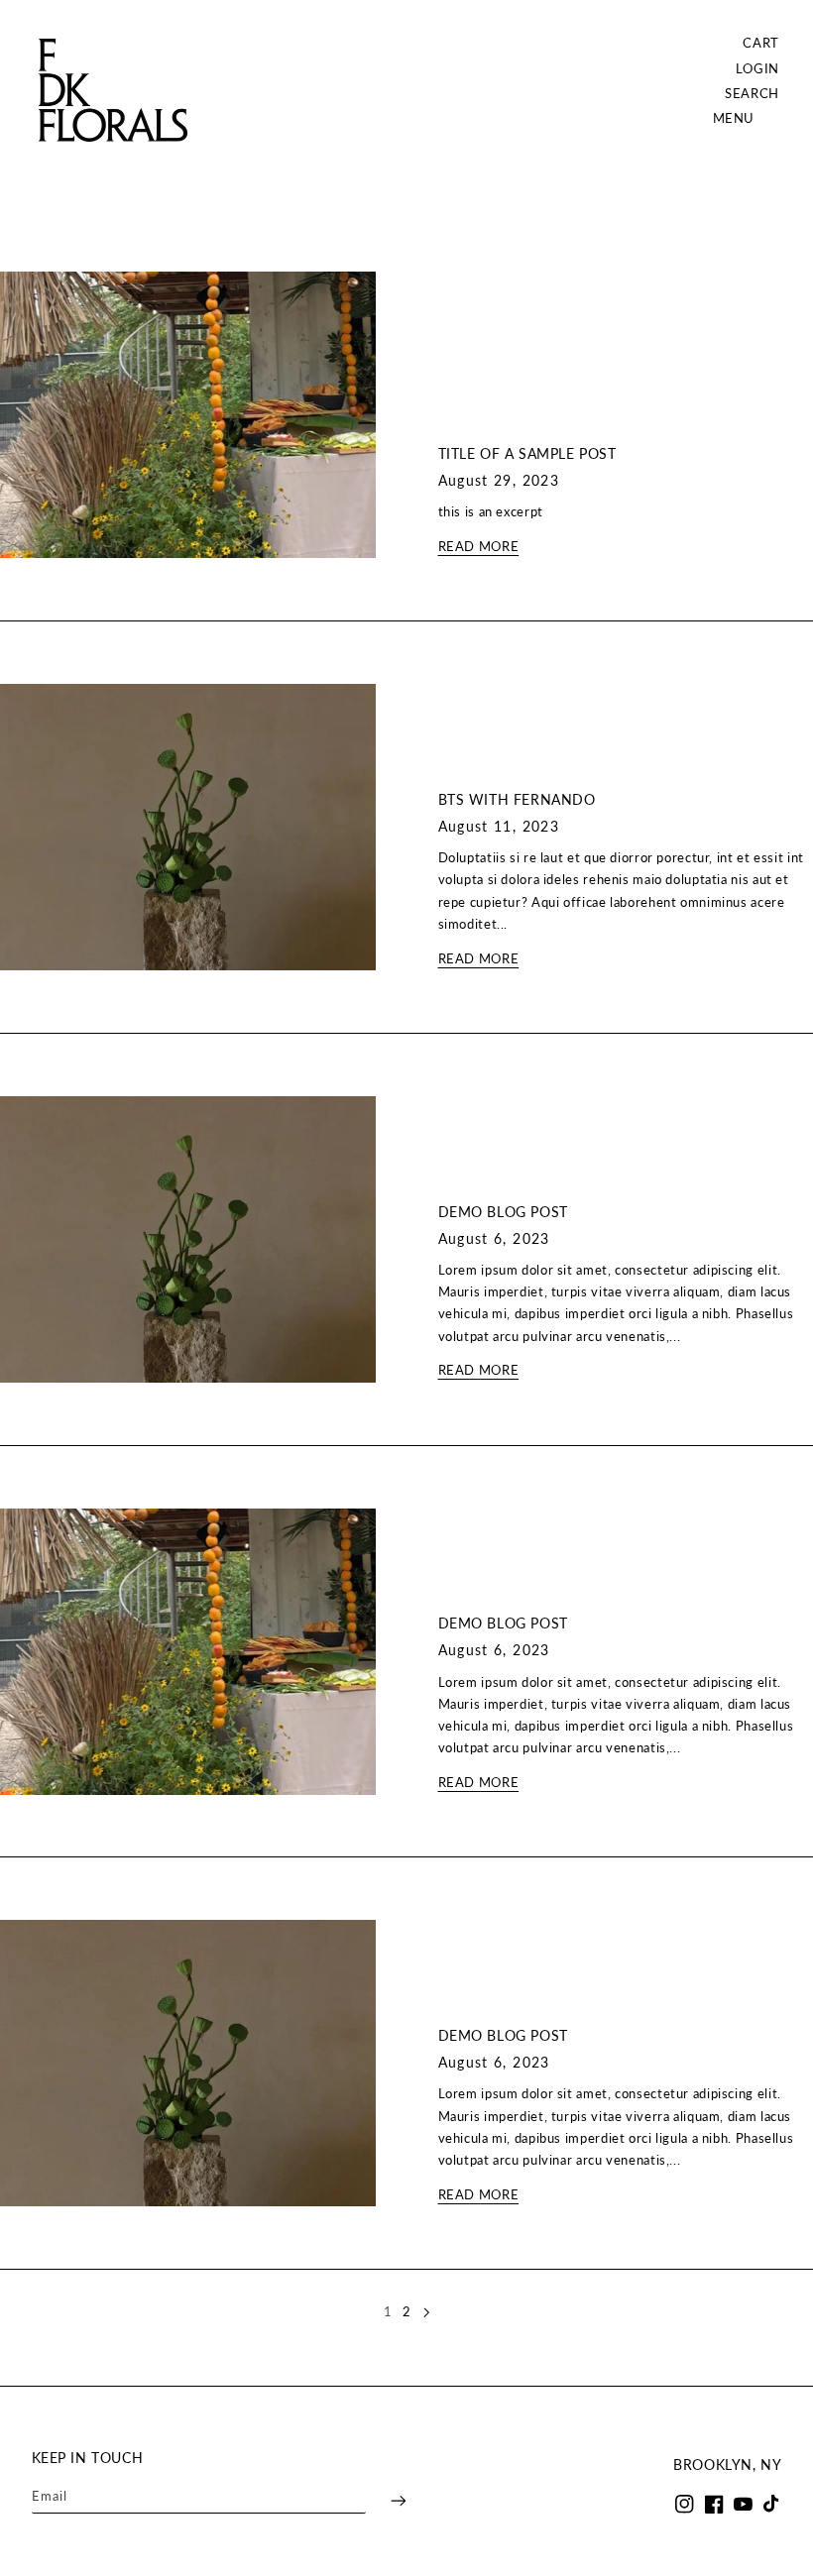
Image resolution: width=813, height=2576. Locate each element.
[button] (752, 94)
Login (758, 69)
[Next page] (425, 2312)
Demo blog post (503, 1212)
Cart (761, 43)
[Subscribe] (386, 2501)
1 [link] (388, 2312)
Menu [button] (734, 118)
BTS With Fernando (517, 799)
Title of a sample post (527, 453)
